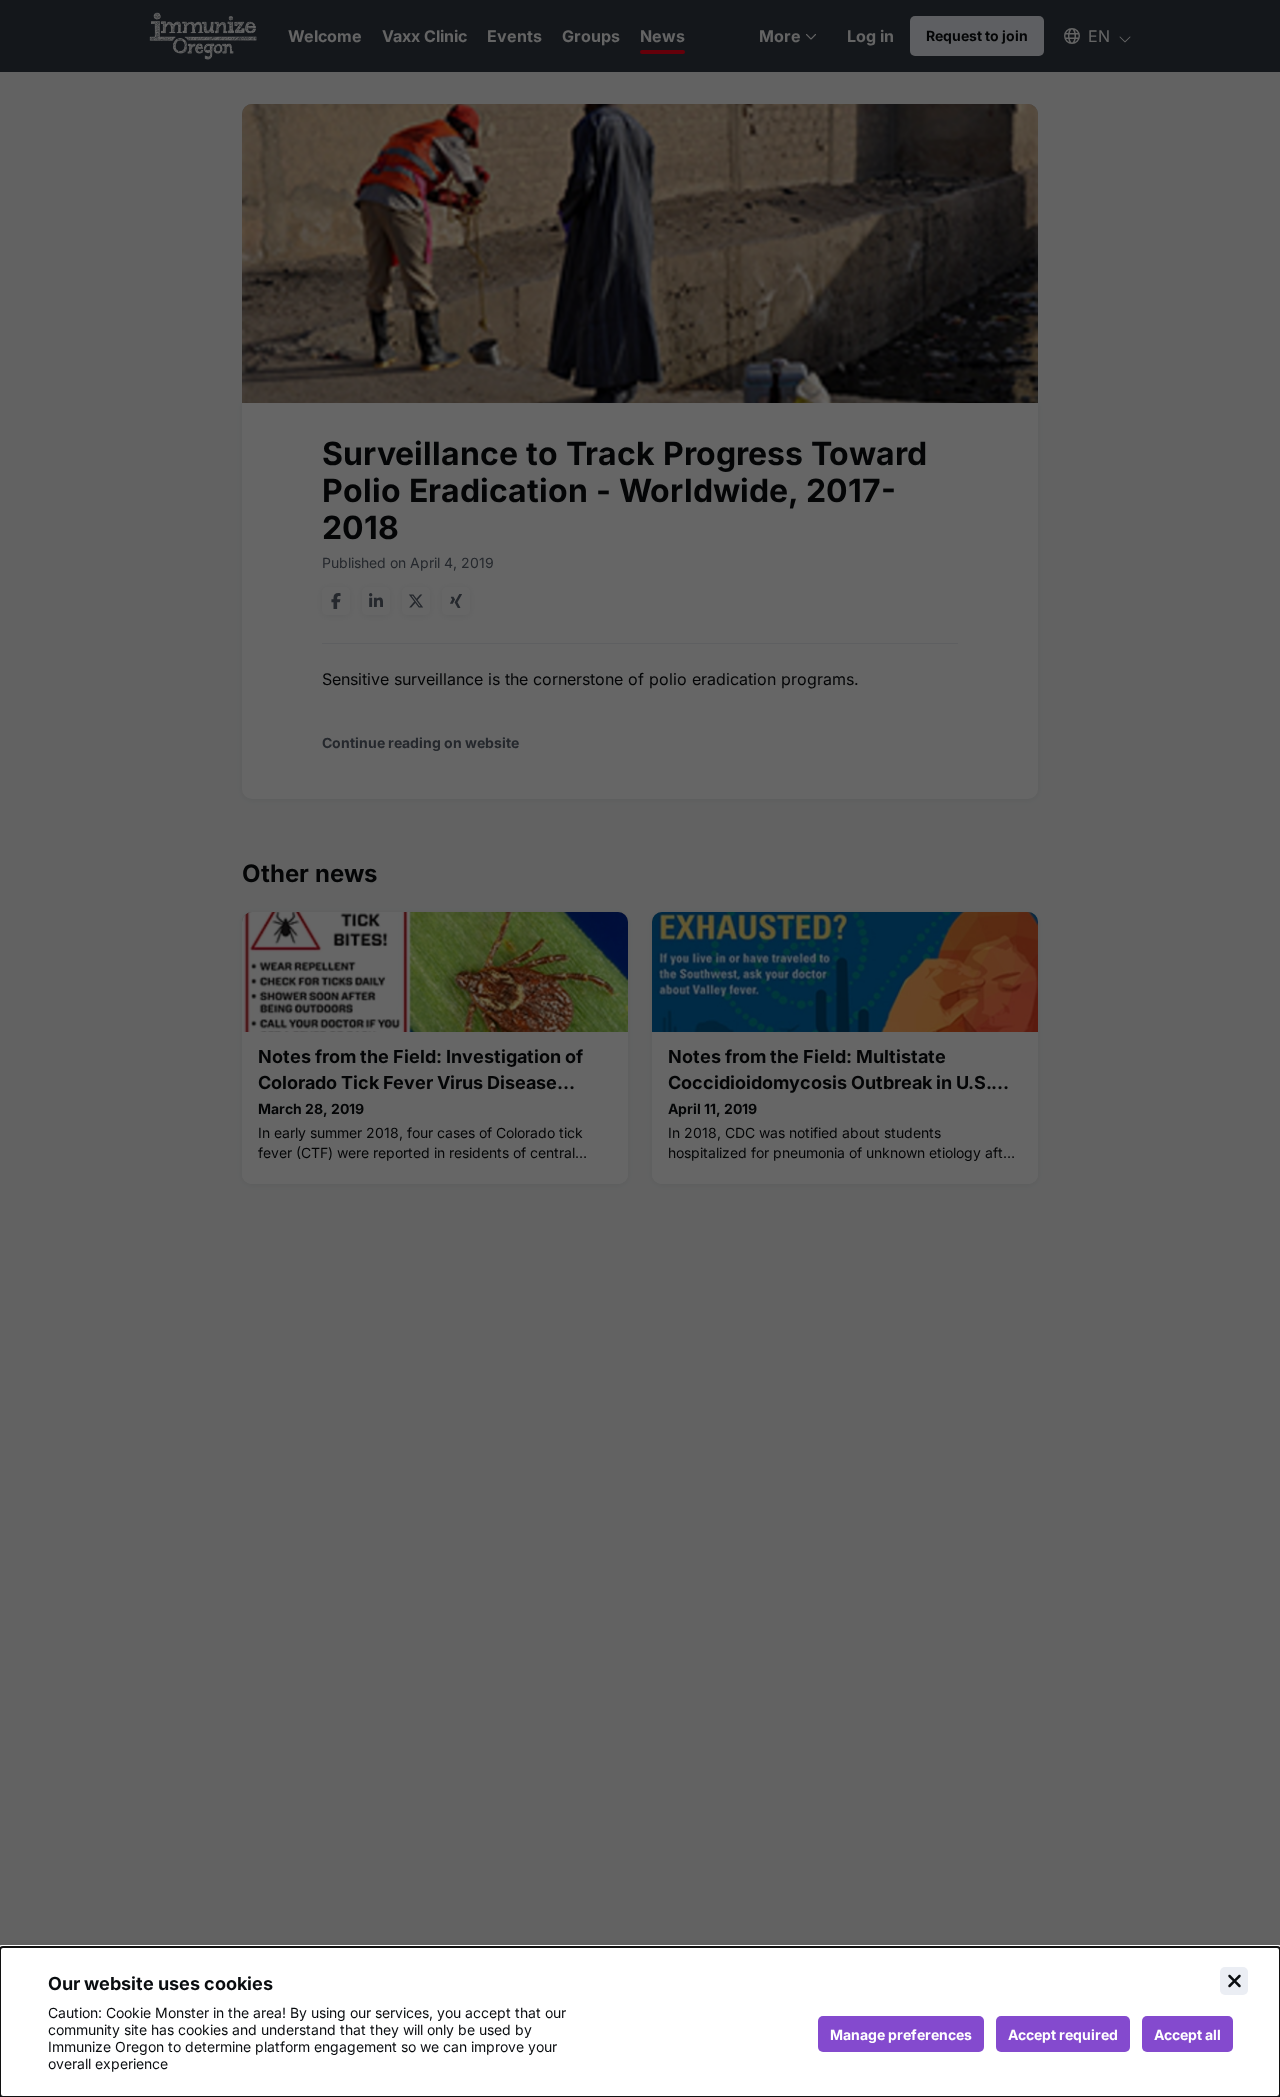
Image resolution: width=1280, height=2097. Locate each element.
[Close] (1234, 1981)
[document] (640, 2022)
